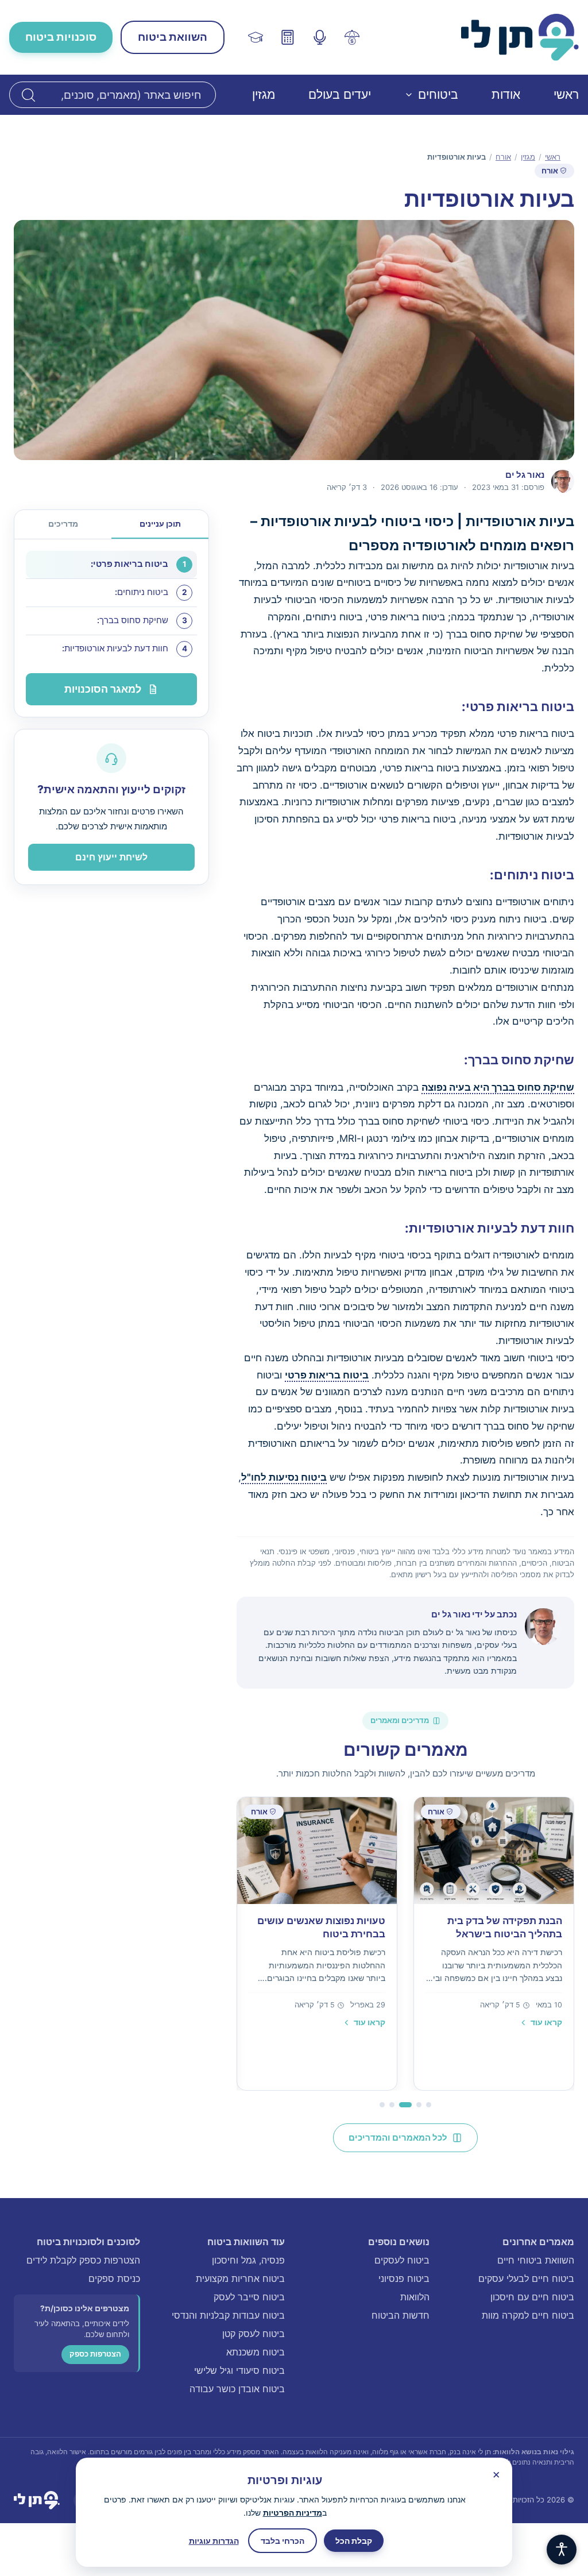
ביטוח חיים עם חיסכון (532, 2297)
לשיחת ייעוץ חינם (111, 857)
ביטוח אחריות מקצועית (240, 2278)
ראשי (566, 94)
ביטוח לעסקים (402, 2260)
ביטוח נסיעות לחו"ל (284, 1477)
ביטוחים (438, 94)
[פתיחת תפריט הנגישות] (562, 2550)
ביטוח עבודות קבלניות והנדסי (228, 2315)
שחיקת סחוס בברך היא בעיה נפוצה (498, 1087)
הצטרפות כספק (95, 2354)
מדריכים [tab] (63, 524)
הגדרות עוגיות (214, 2541)
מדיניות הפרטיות (293, 2513)
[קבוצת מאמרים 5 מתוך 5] (382, 2105)
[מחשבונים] (288, 37)
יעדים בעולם (340, 94)
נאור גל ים (451, 1614)
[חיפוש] (28, 95)
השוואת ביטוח (173, 37)
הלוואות (415, 2297)
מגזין (264, 94)
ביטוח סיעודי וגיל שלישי (239, 2370)
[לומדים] (256, 37)
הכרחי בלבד (283, 2541)
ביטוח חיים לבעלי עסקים (526, 2278)
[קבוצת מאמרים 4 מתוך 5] (396, 2105)
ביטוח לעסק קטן (254, 2334)
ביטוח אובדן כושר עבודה (237, 2389)
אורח (503, 157)
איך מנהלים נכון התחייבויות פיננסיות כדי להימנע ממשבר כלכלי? (324, 1934)
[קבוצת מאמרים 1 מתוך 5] (429, 2105)
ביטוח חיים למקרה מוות (528, 2315)
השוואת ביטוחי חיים (536, 2260)
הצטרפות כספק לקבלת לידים (83, 2260)
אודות (506, 94)
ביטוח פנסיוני (404, 2278)
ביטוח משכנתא (256, 2352)
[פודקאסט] (320, 37)
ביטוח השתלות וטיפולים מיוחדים (510, 1928)
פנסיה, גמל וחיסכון (248, 2260)
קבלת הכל (354, 2541)
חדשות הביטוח (401, 2315)
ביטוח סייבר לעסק (249, 2297)
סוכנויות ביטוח (61, 37)
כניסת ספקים (114, 2278)
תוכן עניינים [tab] (160, 524)
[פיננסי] (352, 37)
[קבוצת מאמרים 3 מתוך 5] (409, 2105)
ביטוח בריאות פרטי (327, 1375)
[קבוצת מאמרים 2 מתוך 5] (419, 2105)
